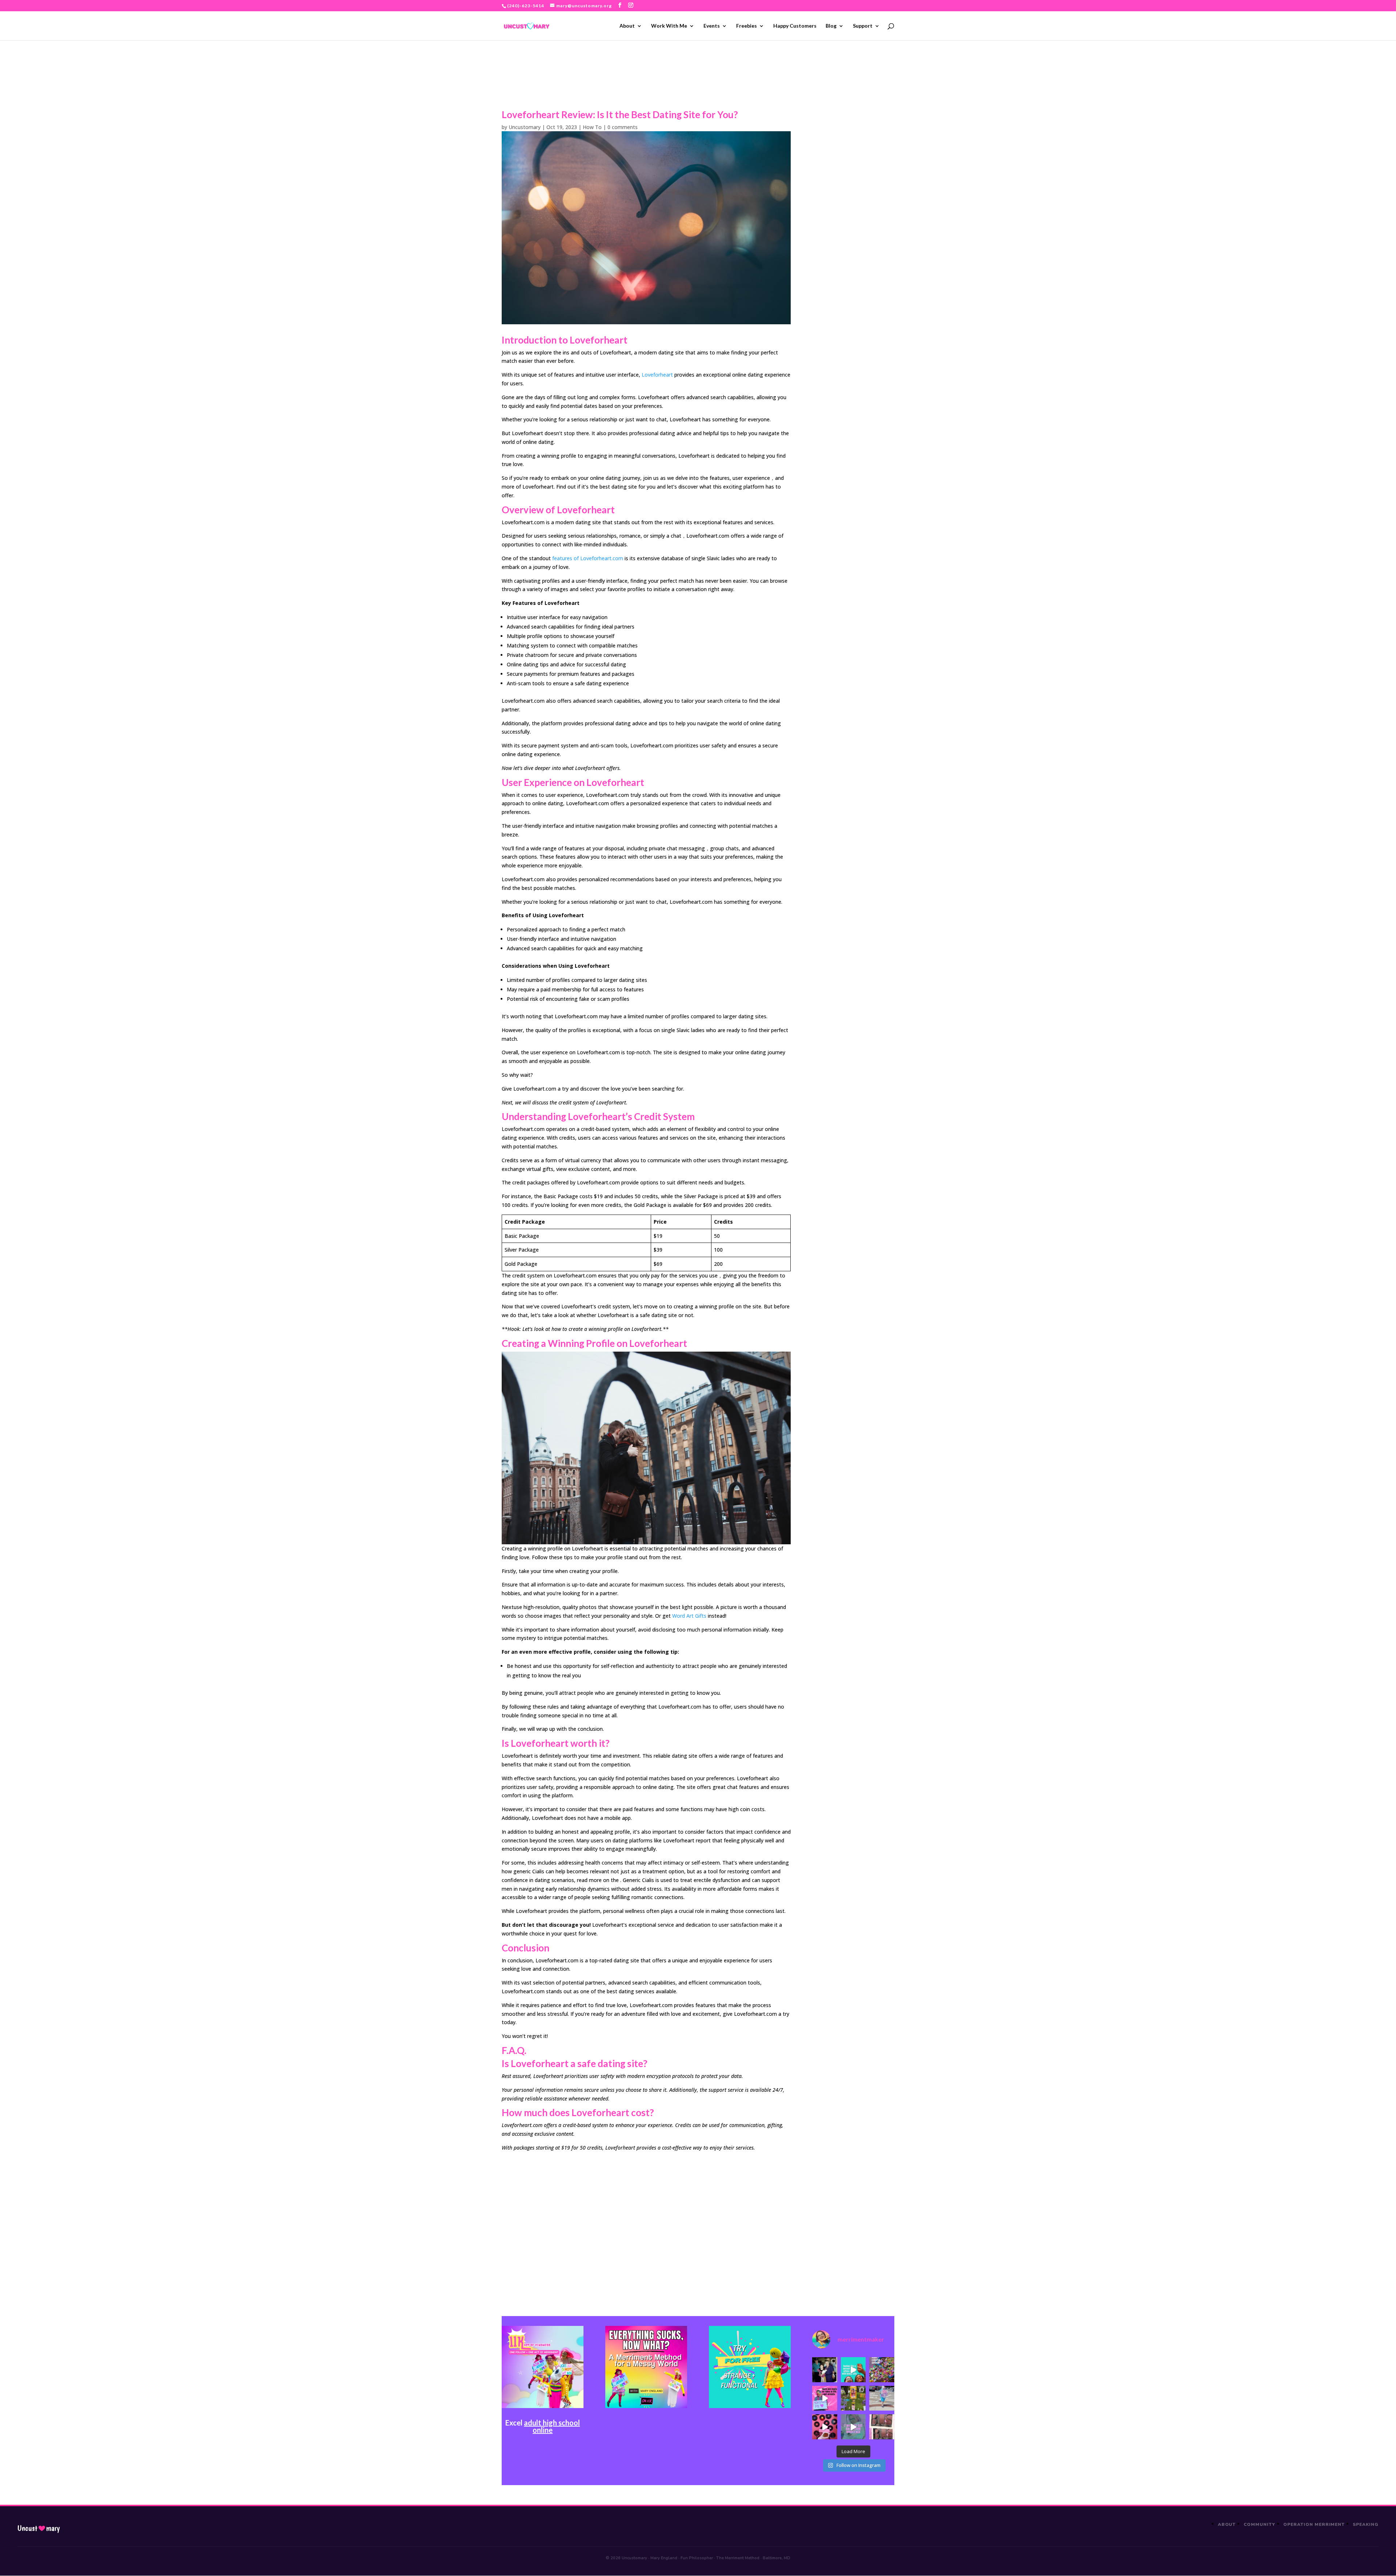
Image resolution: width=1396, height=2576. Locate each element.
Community (1259, 2524)
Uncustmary (39, 2528)
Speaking (1366, 2524)
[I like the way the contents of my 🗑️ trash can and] (882, 2370)
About (627, 26)
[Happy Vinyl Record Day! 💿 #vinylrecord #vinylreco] (825, 2427)
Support (863, 26)
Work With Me (669, 26)
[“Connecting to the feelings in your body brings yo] (882, 2427)
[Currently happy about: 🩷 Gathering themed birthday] (853, 2398)
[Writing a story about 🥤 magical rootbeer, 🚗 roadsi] (853, 2427)
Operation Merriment (1314, 2524)
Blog (831, 26)
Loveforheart (657, 375)
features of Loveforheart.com (588, 558)
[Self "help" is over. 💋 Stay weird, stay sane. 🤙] (853, 2370)
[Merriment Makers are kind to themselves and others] (882, 2398)
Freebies (747, 26)
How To (592, 127)
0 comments (623, 127)
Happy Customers (795, 26)
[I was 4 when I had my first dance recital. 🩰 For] (825, 2370)
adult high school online (552, 2426)
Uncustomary (525, 127)
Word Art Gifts (689, 1616)
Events (712, 26)
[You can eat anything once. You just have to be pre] (825, 2398)
